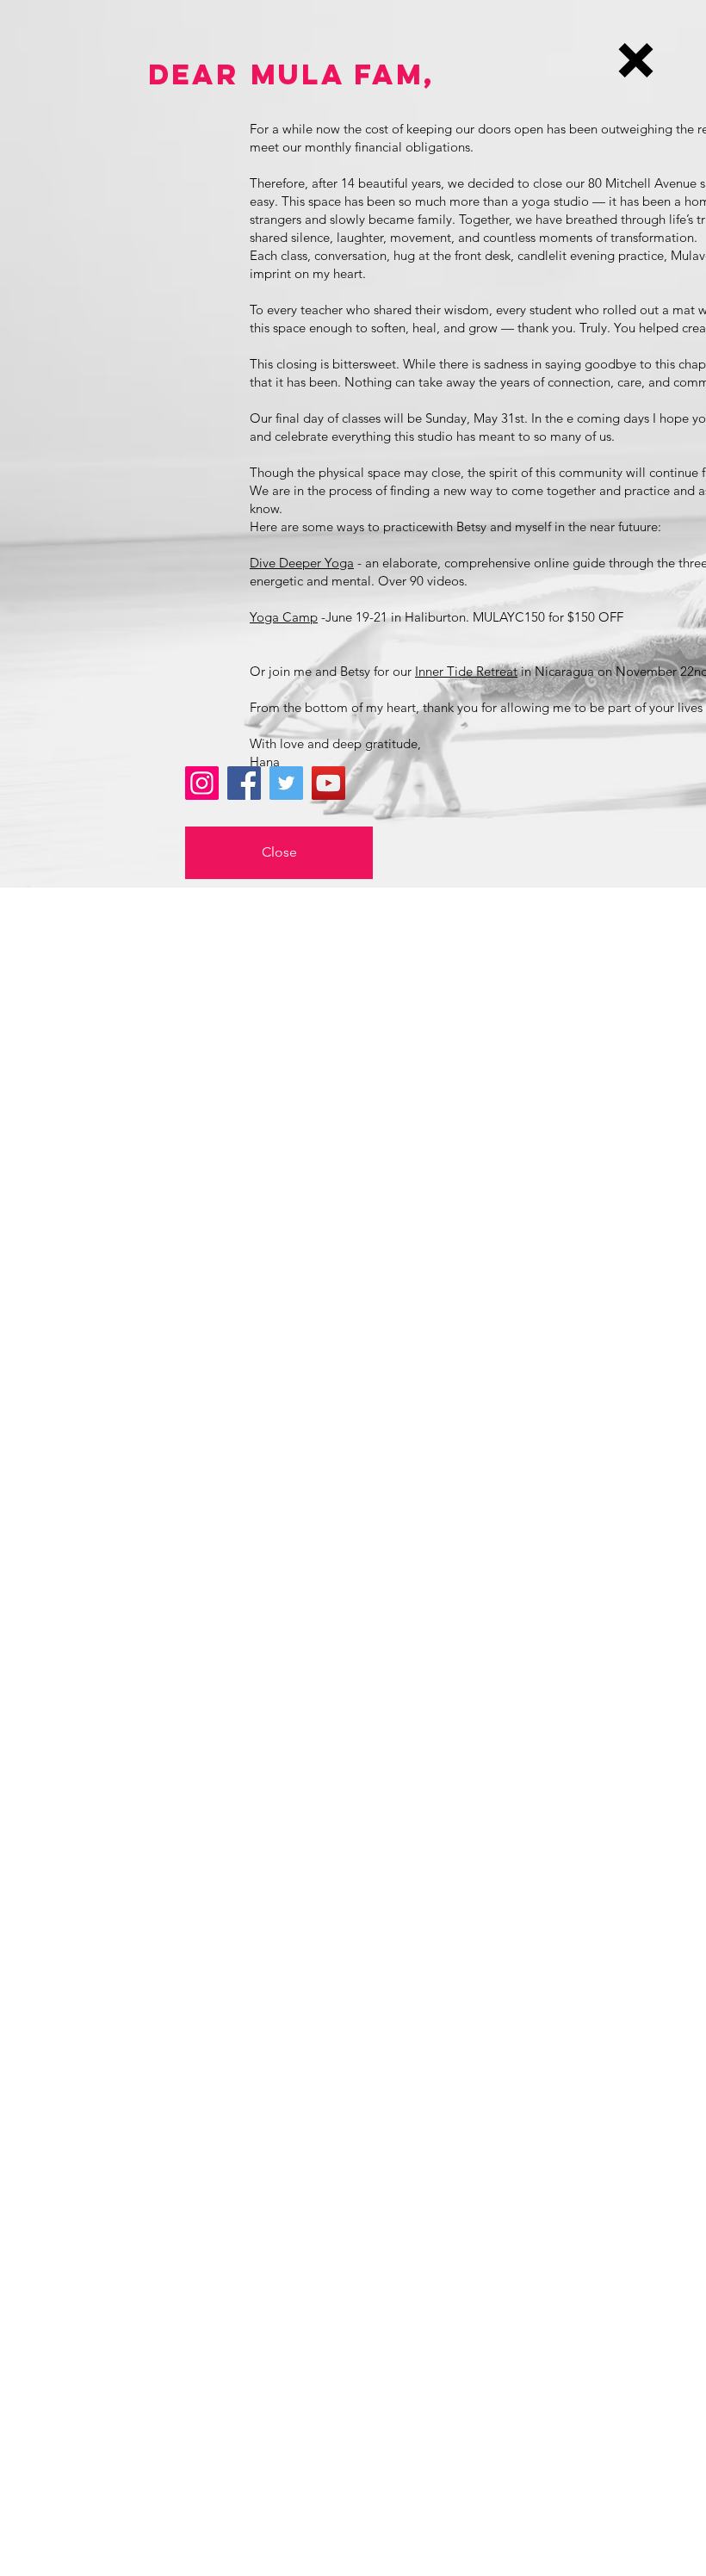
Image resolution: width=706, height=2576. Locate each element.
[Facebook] (244, 783)
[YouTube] (328, 783)
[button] (636, 60)
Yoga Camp (284, 617)
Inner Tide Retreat (466, 671)
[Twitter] (286, 783)
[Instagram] (202, 783)
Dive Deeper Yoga (302, 563)
